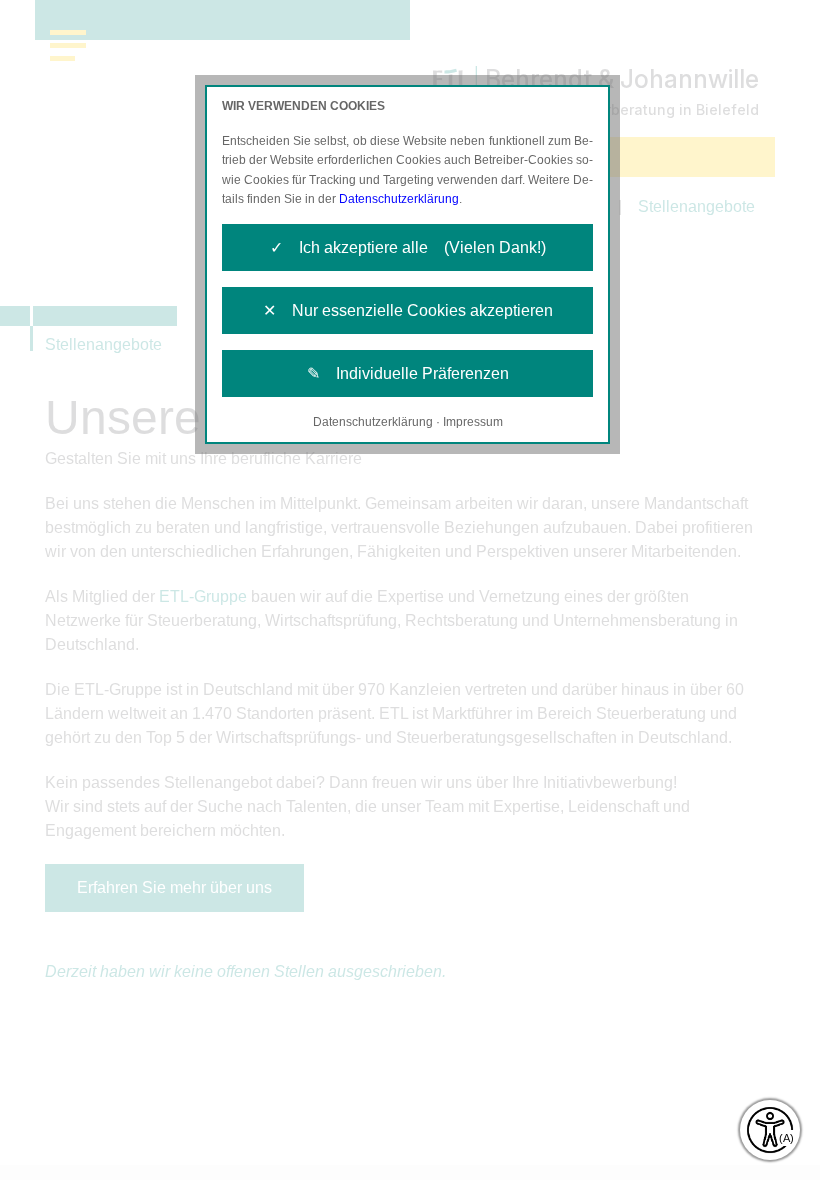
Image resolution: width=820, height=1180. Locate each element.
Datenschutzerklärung (399, 199)
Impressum (473, 422)
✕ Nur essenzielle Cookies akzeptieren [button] (408, 310)
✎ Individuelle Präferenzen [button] (408, 373)
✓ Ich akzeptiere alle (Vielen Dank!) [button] (408, 247)
